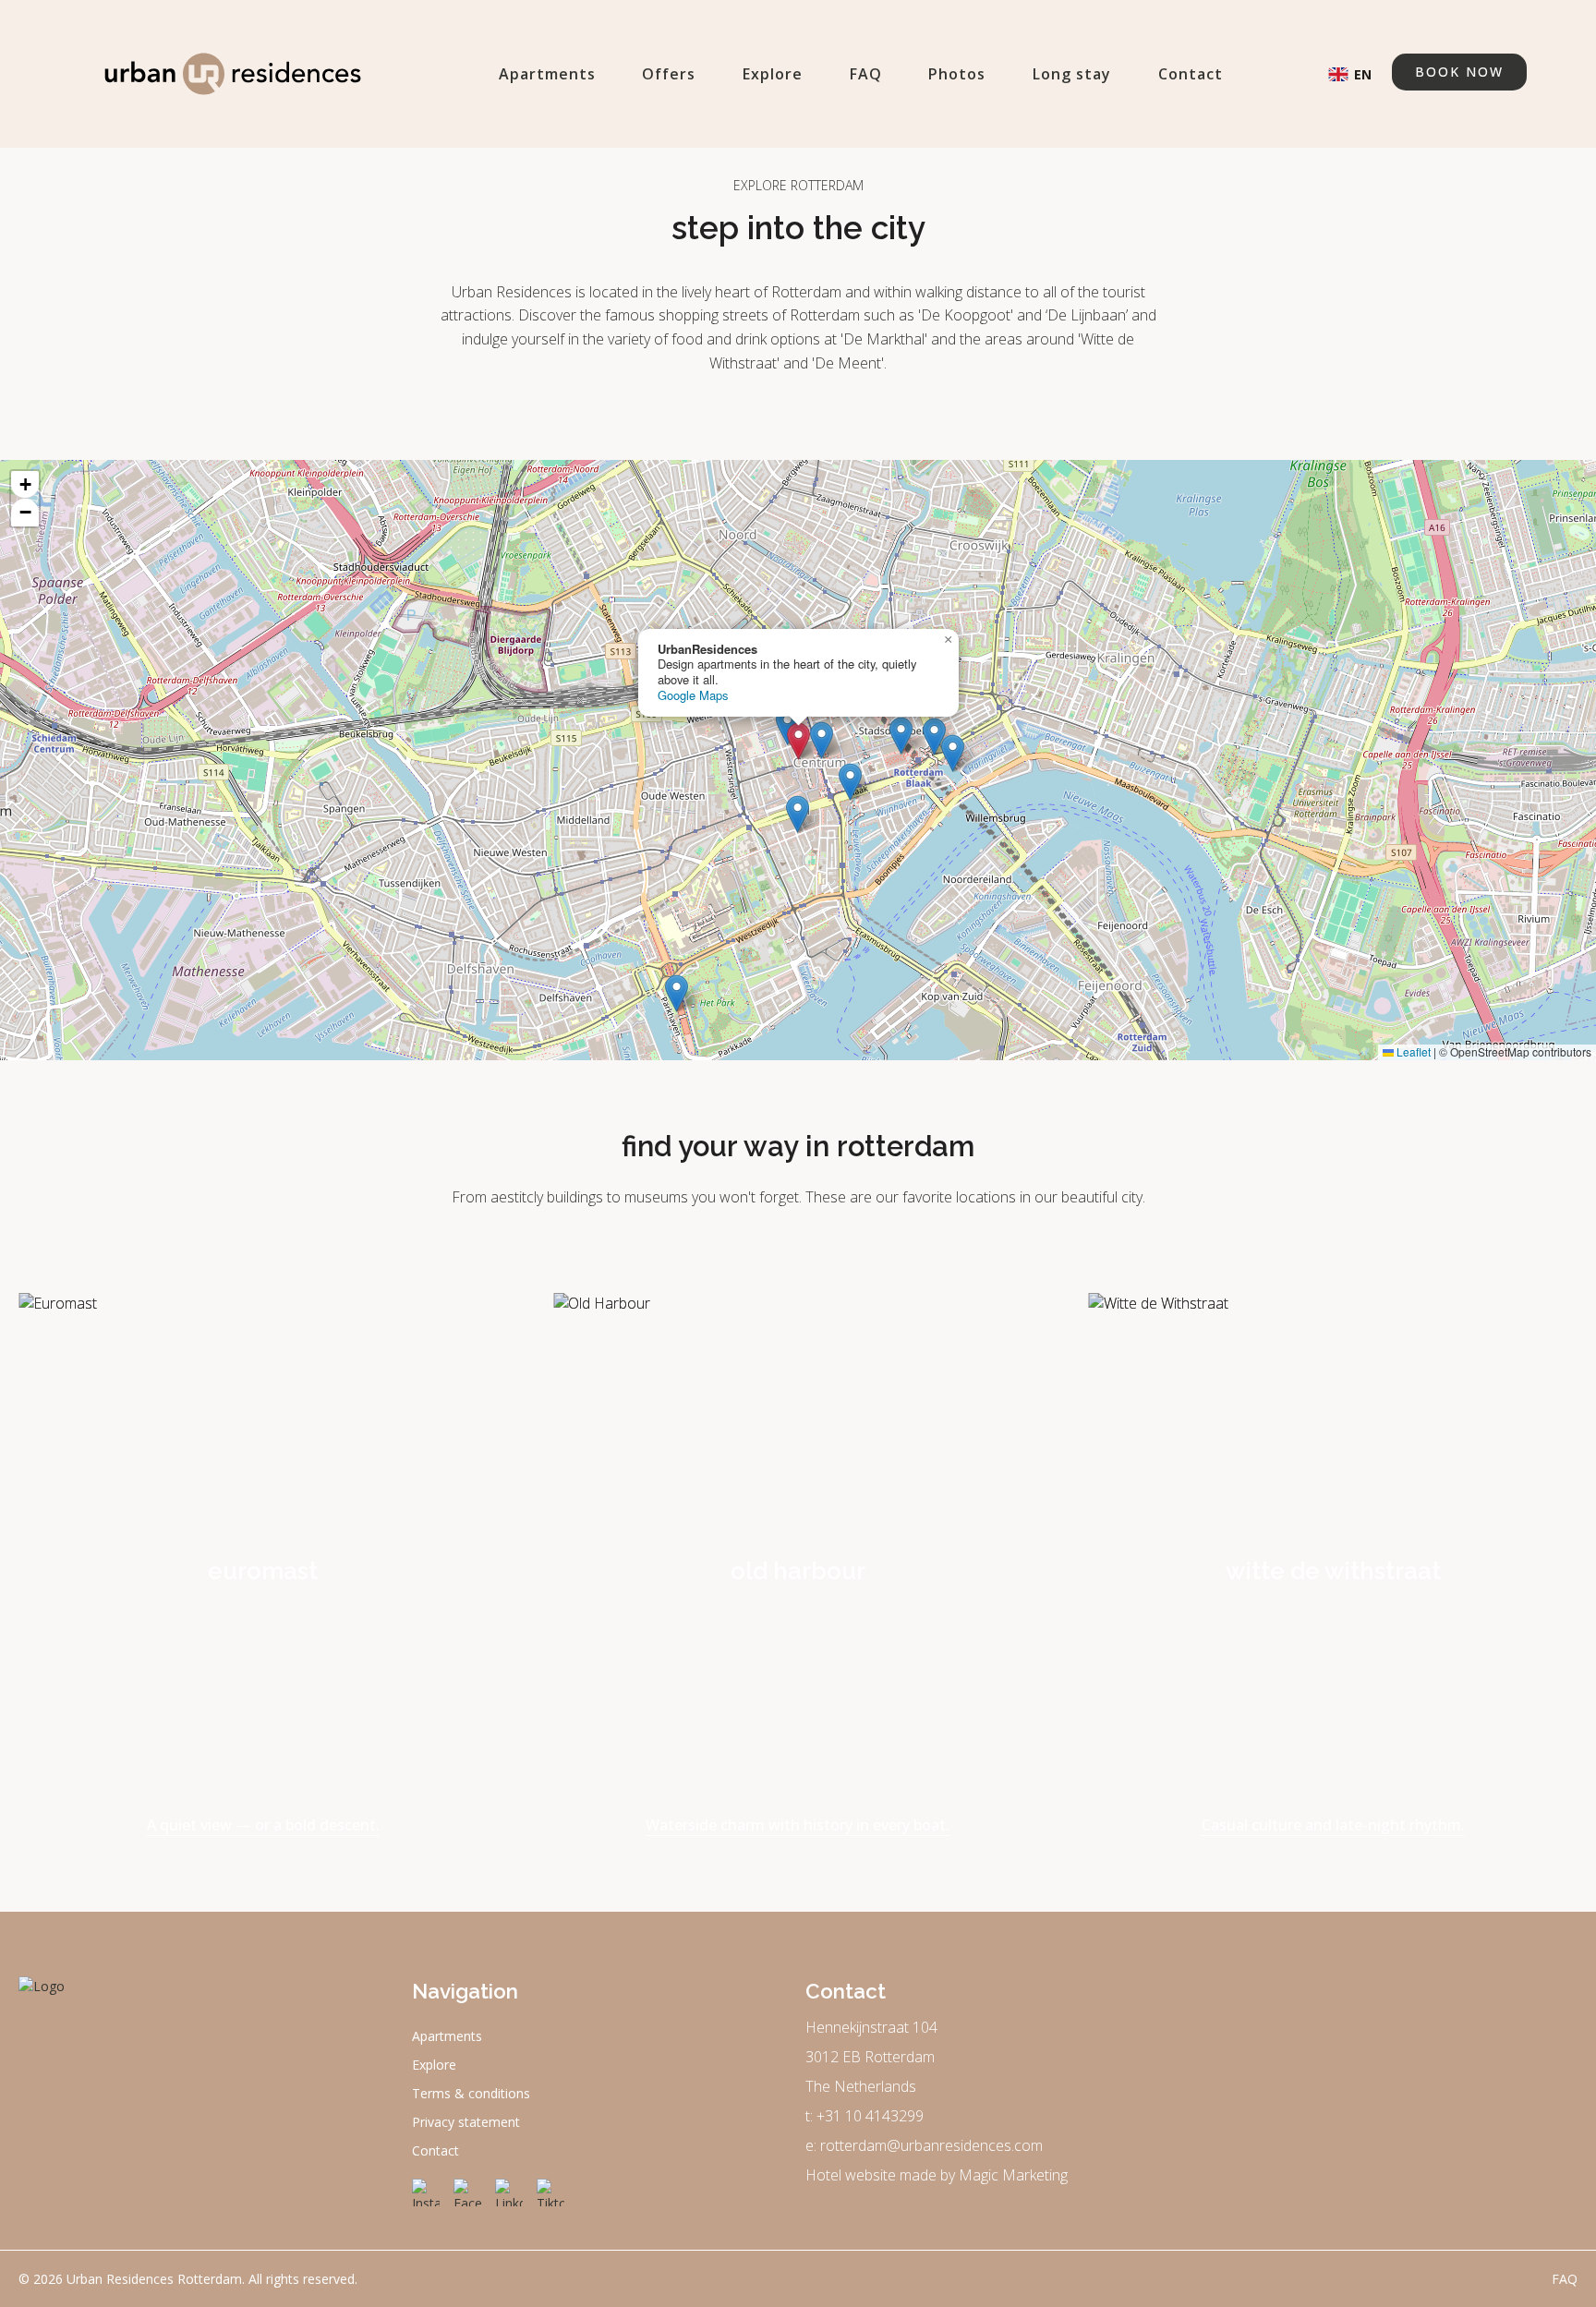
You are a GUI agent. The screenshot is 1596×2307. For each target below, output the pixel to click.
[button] (798, 741)
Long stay (1072, 74)
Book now (1459, 72)
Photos (957, 74)
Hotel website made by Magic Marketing (937, 2175)
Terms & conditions (471, 2093)
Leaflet (1412, 1051)
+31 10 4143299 (870, 2116)
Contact (1191, 74)
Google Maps (693, 695)
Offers (669, 74)
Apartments (547, 74)
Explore (773, 74)
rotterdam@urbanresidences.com (931, 2145)
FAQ (866, 74)
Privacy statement (466, 2122)
